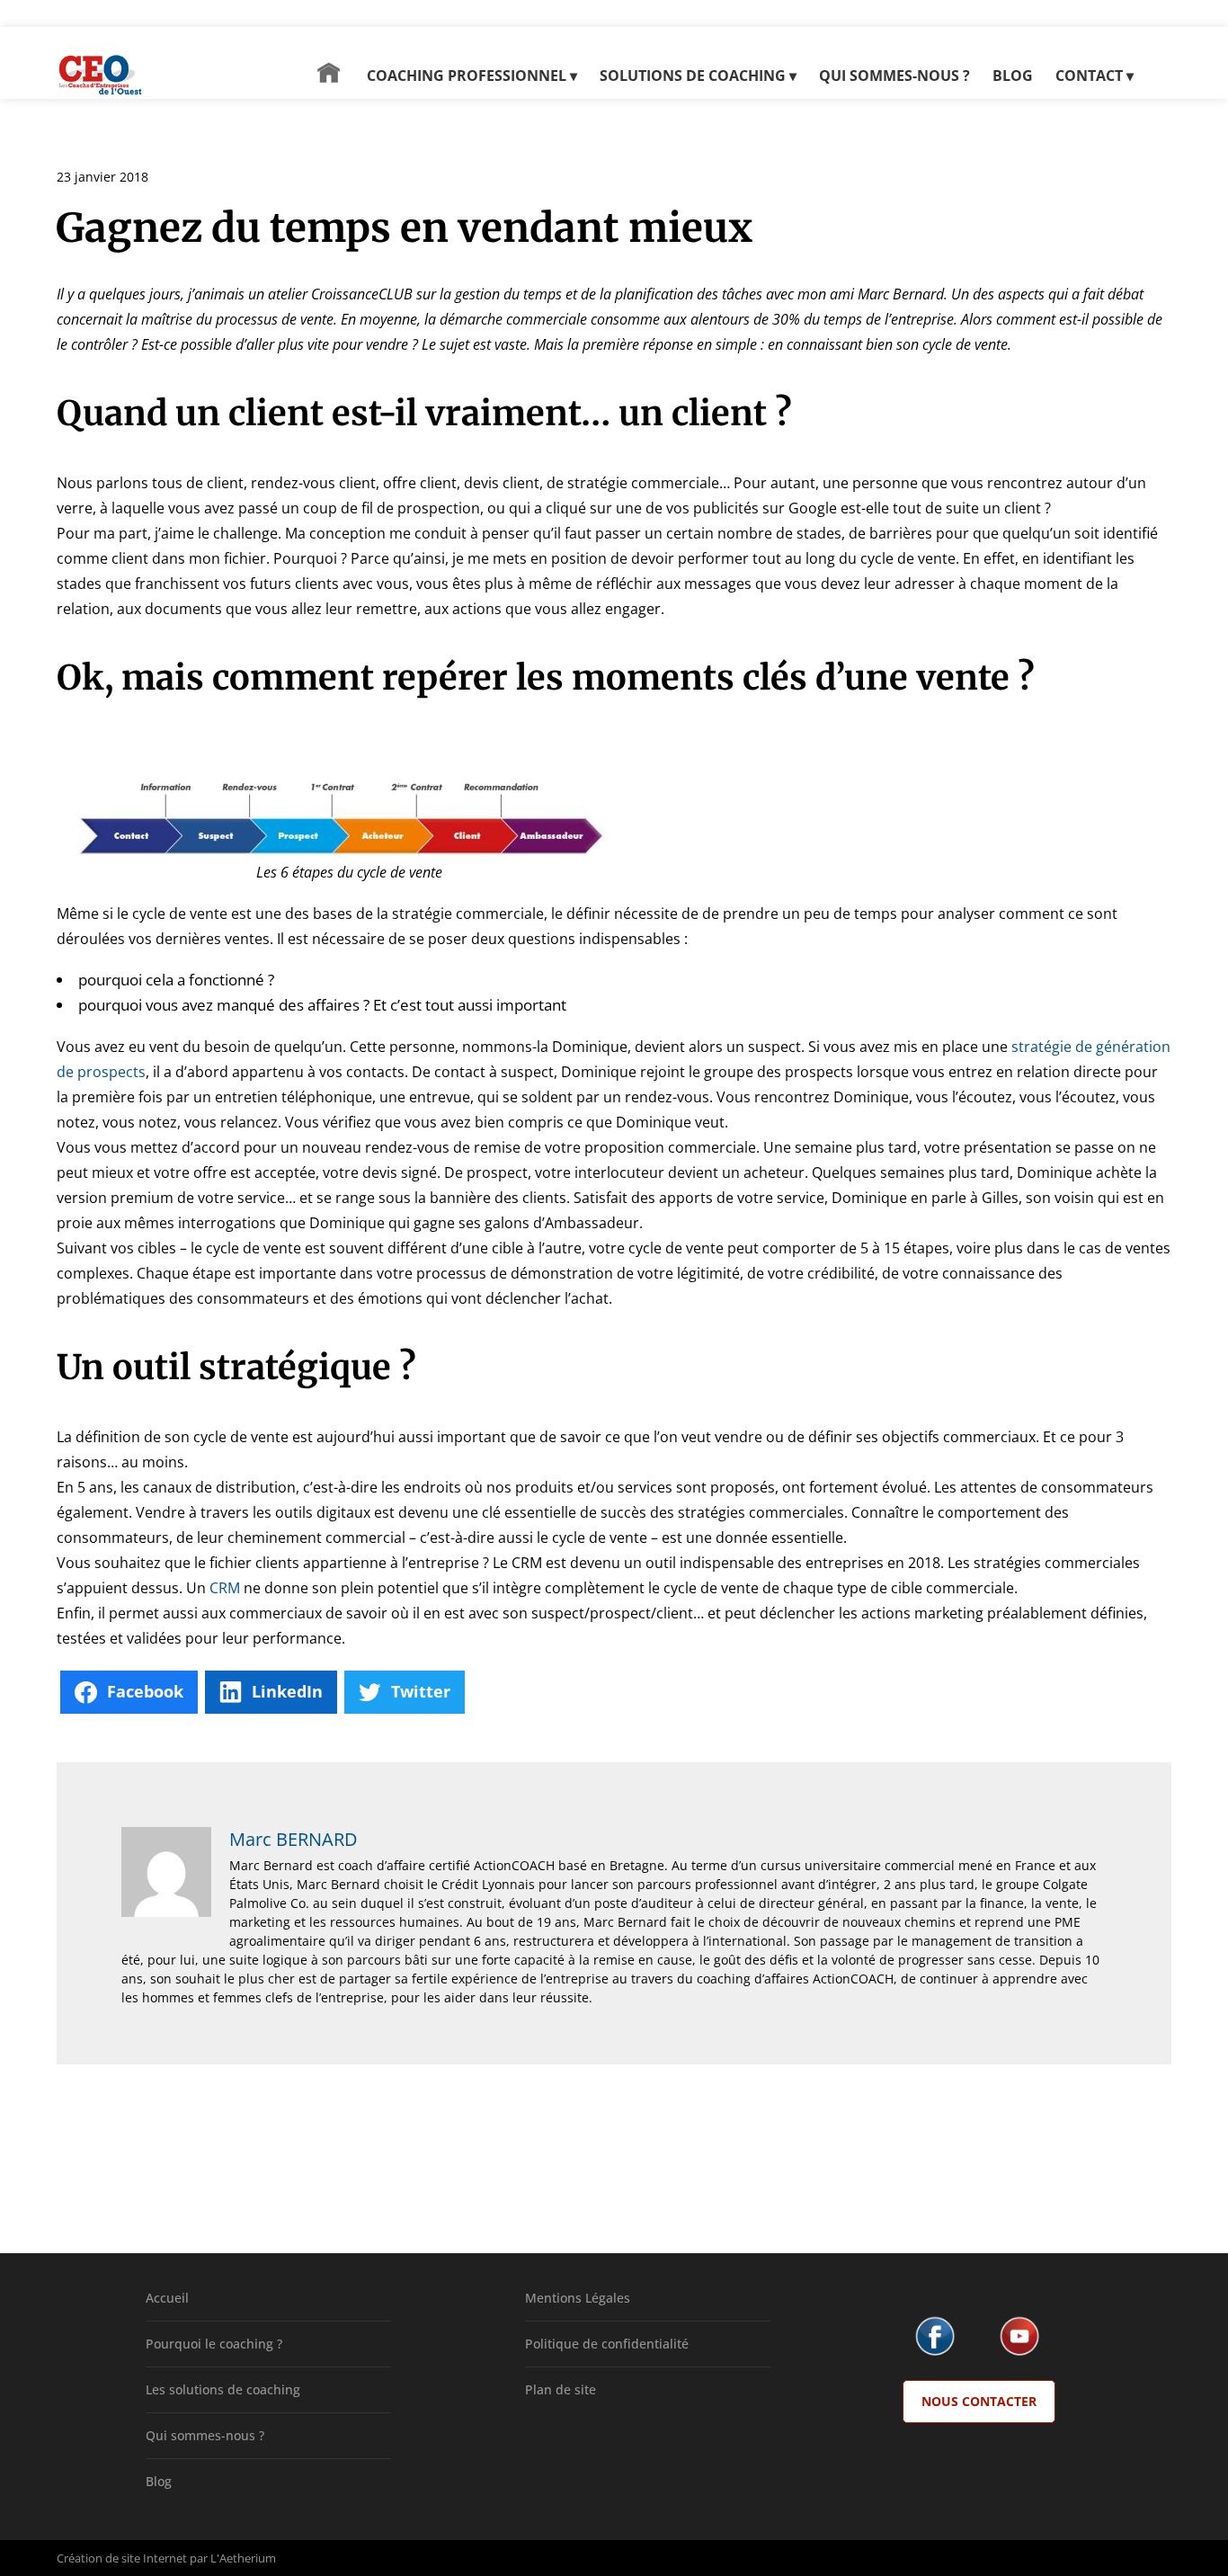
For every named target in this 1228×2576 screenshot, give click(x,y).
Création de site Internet (122, 2558)
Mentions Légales (578, 2298)
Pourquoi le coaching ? (214, 2344)
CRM (225, 1588)
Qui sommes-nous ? (205, 2435)
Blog (159, 2481)
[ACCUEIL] (329, 81)
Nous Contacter (979, 2401)
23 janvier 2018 (102, 177)
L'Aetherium (243, 2558)
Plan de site (561, 2389)
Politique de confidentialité (607, 2344)
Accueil (167, 2298)
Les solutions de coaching (223, 2389)
